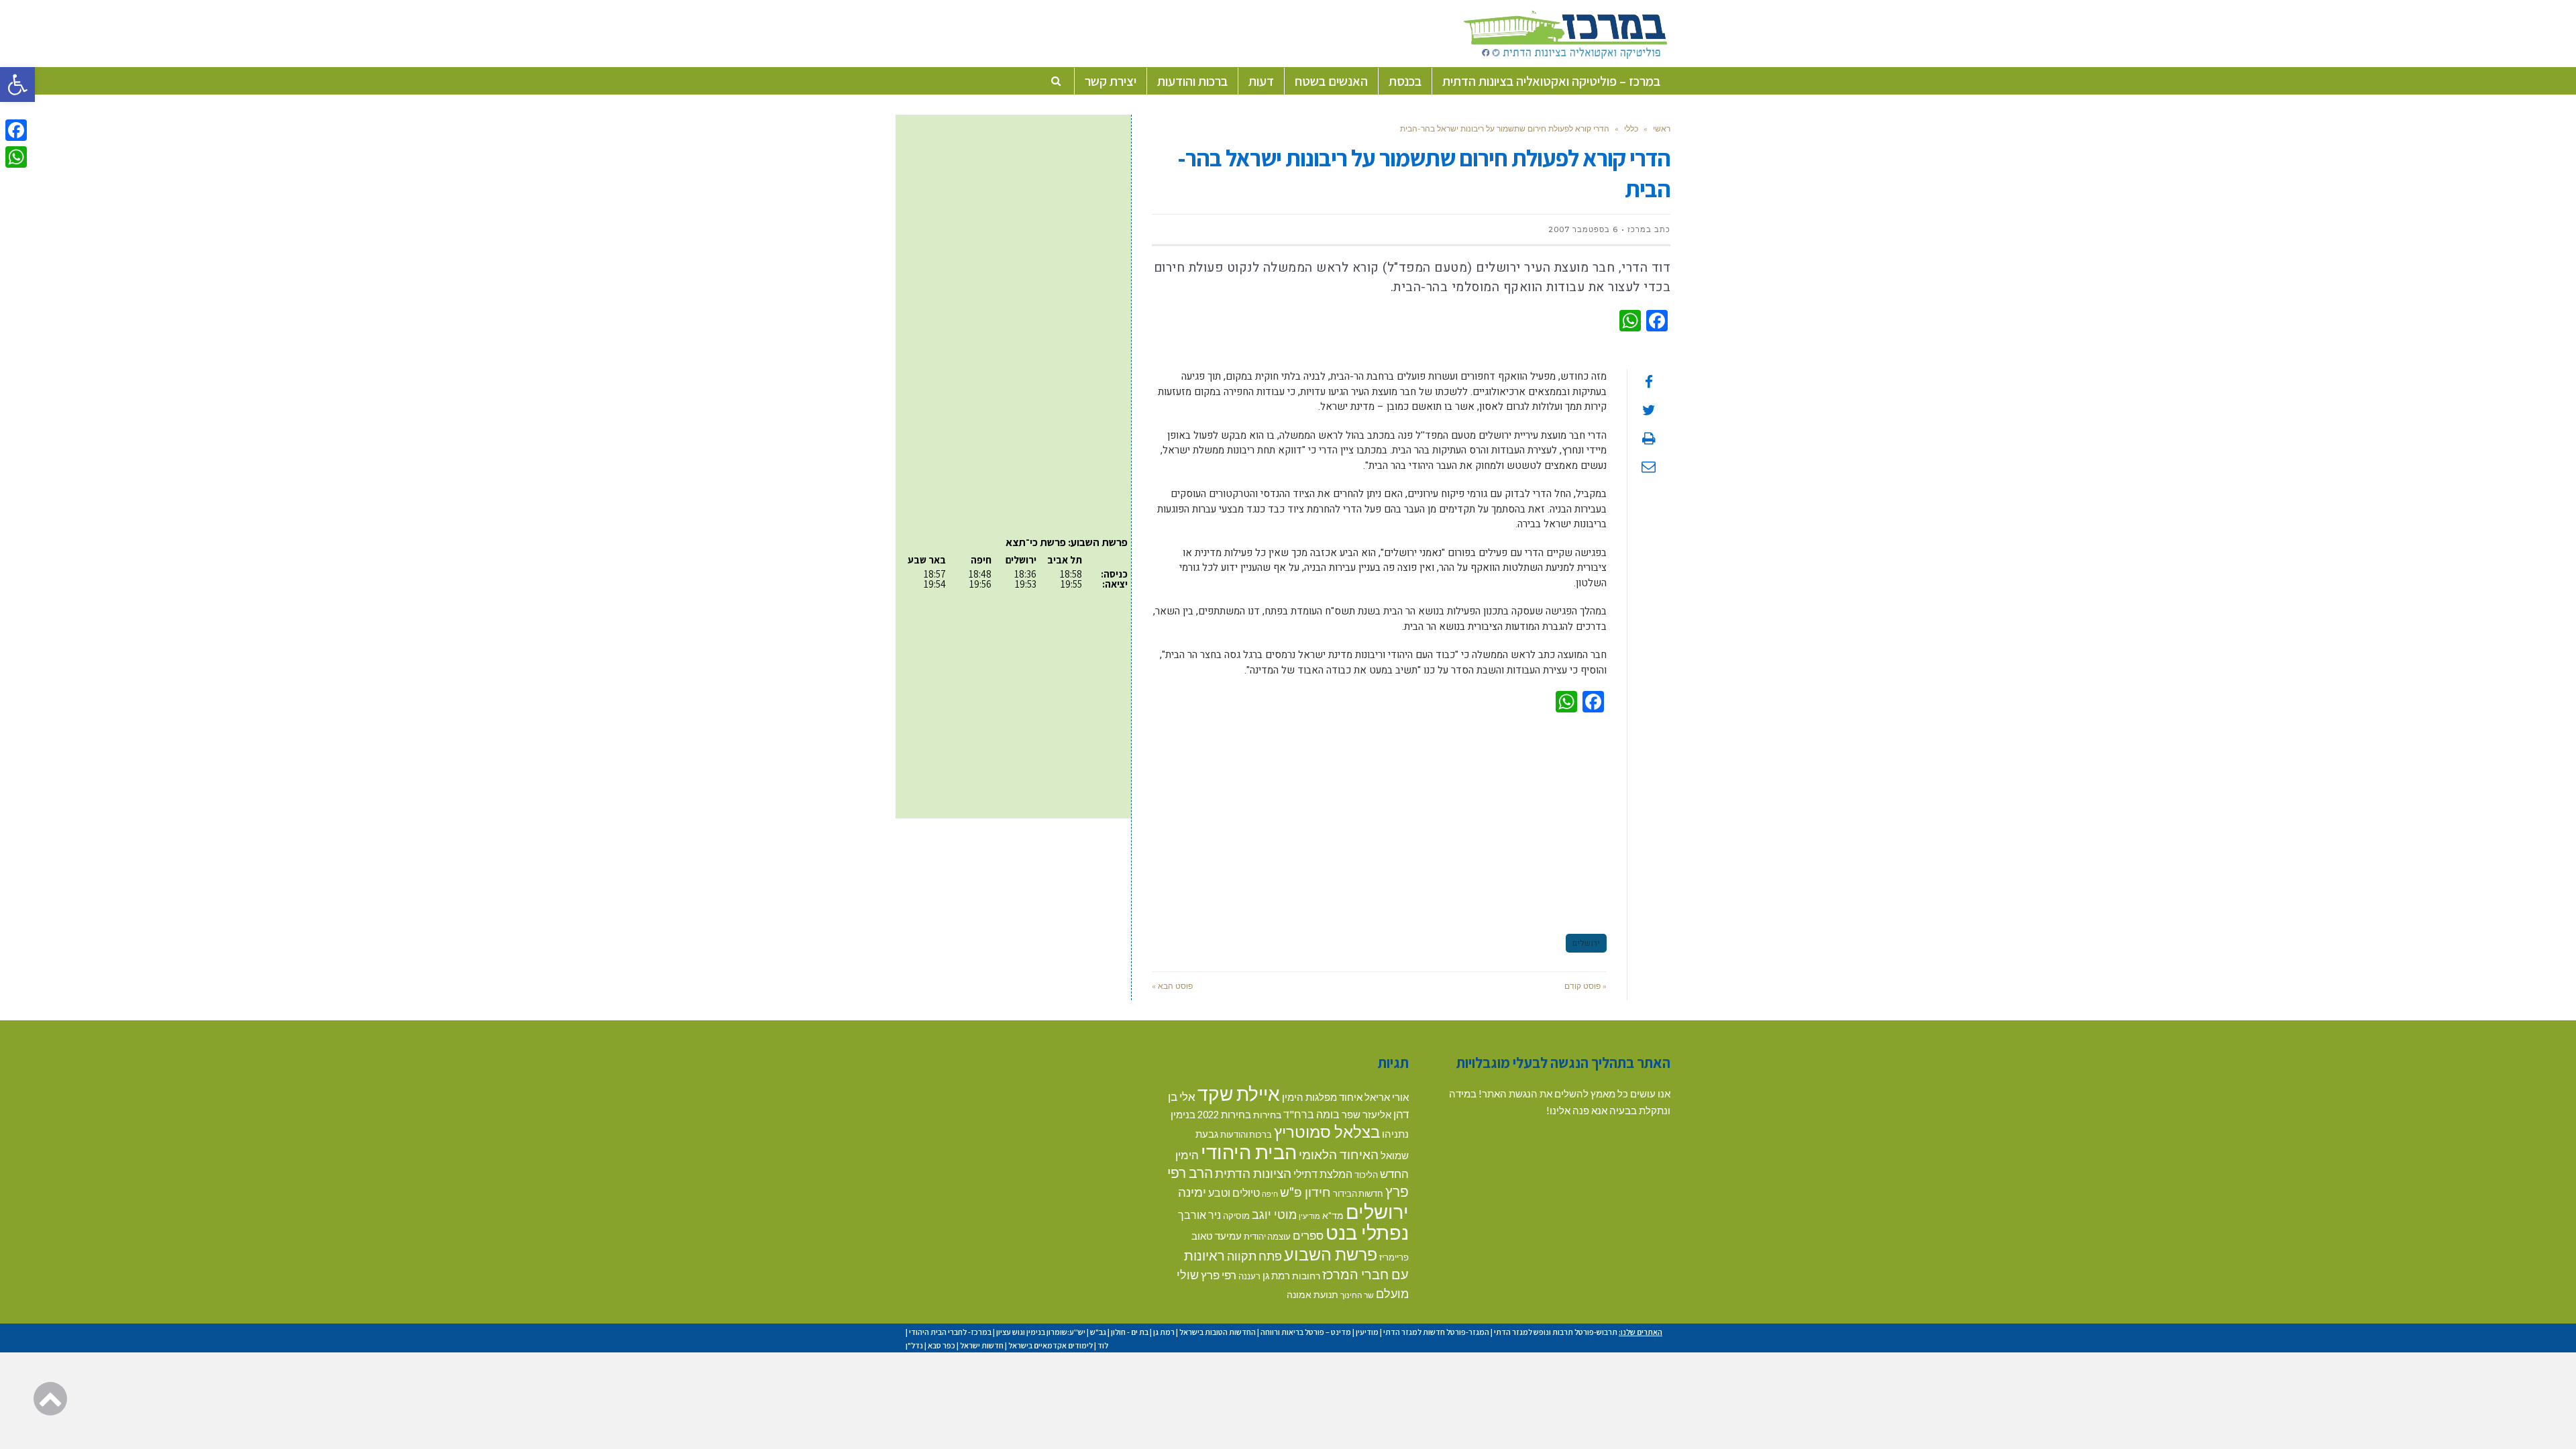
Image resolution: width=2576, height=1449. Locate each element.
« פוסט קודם (1586, 986)
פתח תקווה (1254, 1256)
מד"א (1333, 1215)
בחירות (1267, 1115)
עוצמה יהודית (1267, 1236)
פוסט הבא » (1172, 986)
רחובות (1306, 1276)
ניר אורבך (1199, 1215)
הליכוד (1366, 1175)
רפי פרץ (1219, 1275)
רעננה (1249, 1276)
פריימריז (1394, 1257)
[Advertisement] (1379, 821)
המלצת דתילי (1323, 1174)
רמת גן (1276, 1275)
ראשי (1662, 128)
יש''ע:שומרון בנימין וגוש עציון (1041, 1332)
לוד (1103, 1345)
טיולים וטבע (1234, 1192)
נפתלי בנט (1367, 1232)
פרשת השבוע (1331, 1254)
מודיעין (1309, 1216)
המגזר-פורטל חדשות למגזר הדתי (1436, 1332)
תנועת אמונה (1312, 1294)
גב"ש (1098, 1332)
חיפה (1270, 1194)
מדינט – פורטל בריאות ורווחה (1306, 1332)
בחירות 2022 (1224, 1115)
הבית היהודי (1249, 1151)
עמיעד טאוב (1217, 1236)
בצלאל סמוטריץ (1327, 1132)
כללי (1631, 128)
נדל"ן (914, 1345)
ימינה (1192, 1192)
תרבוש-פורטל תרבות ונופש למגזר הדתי (1556, 1332)
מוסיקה (1236, 1216)
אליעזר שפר (1366, 1114)
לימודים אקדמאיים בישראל (1051, 1345)
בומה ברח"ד (1311, 1114)
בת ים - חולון (1130, 1332)
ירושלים (1586, 943)
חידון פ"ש (1305, 1192)
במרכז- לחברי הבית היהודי (950, 1332)
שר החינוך (1357, 1295)
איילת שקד (1239, 1093)
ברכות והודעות (1246, 1134)
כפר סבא (942, 1345)
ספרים (1308, 1235)
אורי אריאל (1387, 1097)
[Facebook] (16, 130)
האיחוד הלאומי (1339, 1154)
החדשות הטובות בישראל (1218, 1332)
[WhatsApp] (16, 157)
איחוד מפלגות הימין (1322, 1097)
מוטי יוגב (1274, 1214)
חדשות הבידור (1358, 1193)
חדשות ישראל (982, 1345)
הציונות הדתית (1253, 1173)
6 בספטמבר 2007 (1583, 229)
